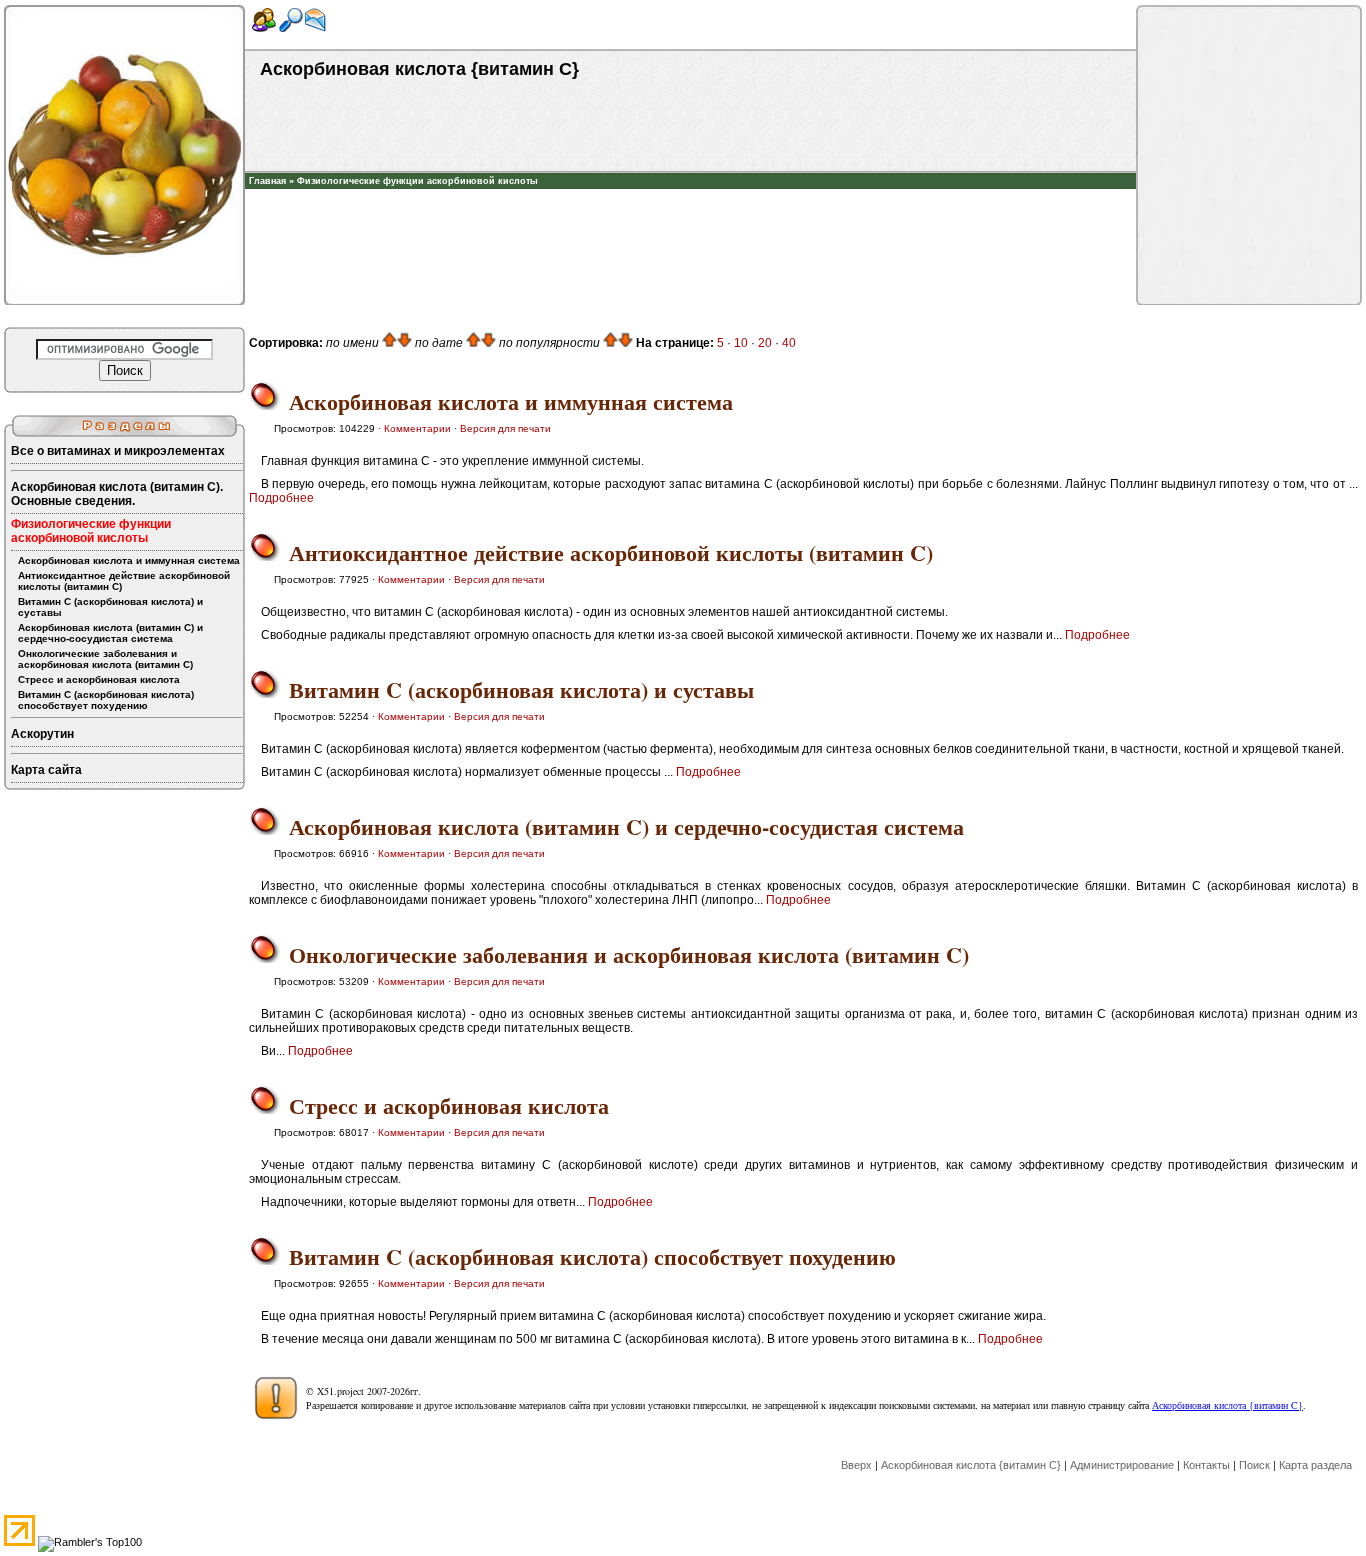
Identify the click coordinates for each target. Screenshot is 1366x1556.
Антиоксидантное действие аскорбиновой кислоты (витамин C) (124, 581)
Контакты (1206, 1465)
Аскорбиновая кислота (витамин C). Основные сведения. (117, 494)
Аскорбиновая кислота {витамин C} (1227, 1405)
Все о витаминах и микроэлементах (118, 451)
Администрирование (1122, 1465)
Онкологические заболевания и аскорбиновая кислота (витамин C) (105, 659)
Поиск (1254, 1465)
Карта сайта (46, 770)
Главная (267, 181)
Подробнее (281, 498)
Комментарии (417, 428)
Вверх (856, 1465)
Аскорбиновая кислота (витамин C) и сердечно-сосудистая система (110, 633)
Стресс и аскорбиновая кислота (99, 679)
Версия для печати (505, 428)
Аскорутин (42, 734)
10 (741, 343)
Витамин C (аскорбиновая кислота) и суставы (110, 607)
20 (765, 343)
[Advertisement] (691, 219)
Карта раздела (1315, 1465)
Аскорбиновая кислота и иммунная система (129, 560)
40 (789, 343)
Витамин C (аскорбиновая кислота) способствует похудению (106, 700)
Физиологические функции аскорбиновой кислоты (417, 181)
